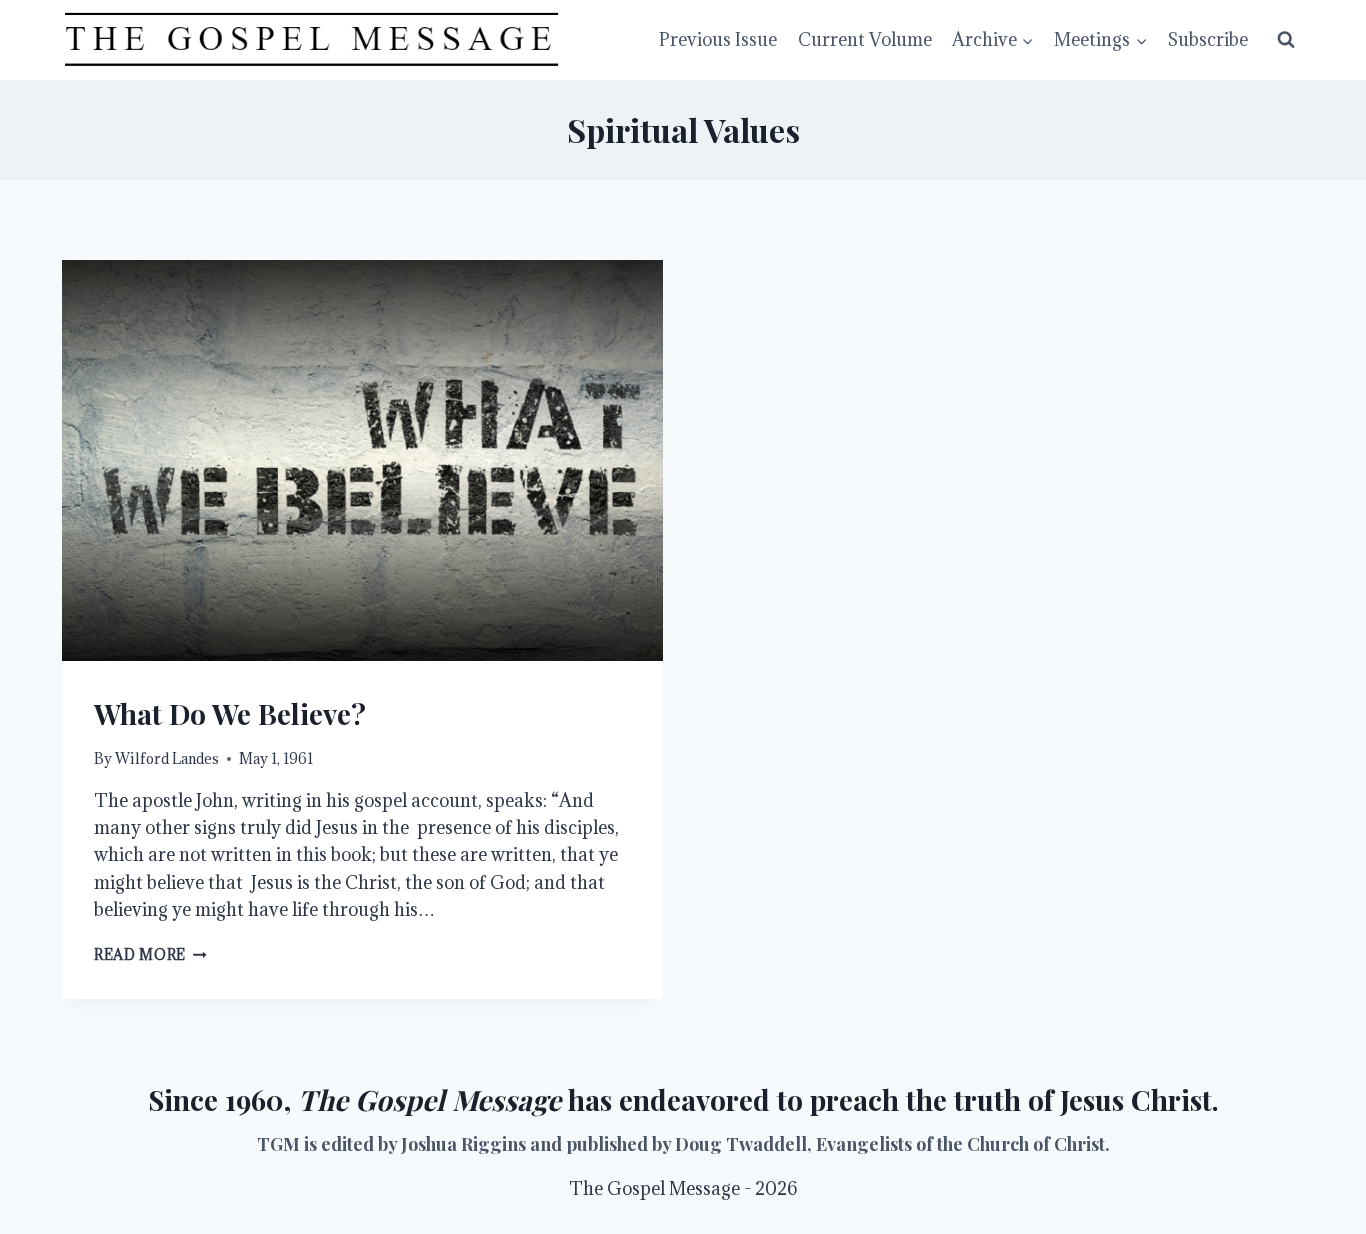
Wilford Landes (167, 758)
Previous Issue (718, 39)
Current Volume (865, 39)
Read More (150, 954)
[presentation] (362, 460)
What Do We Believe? (230, 713)
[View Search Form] (1286, 40)
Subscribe (1208, 39)
